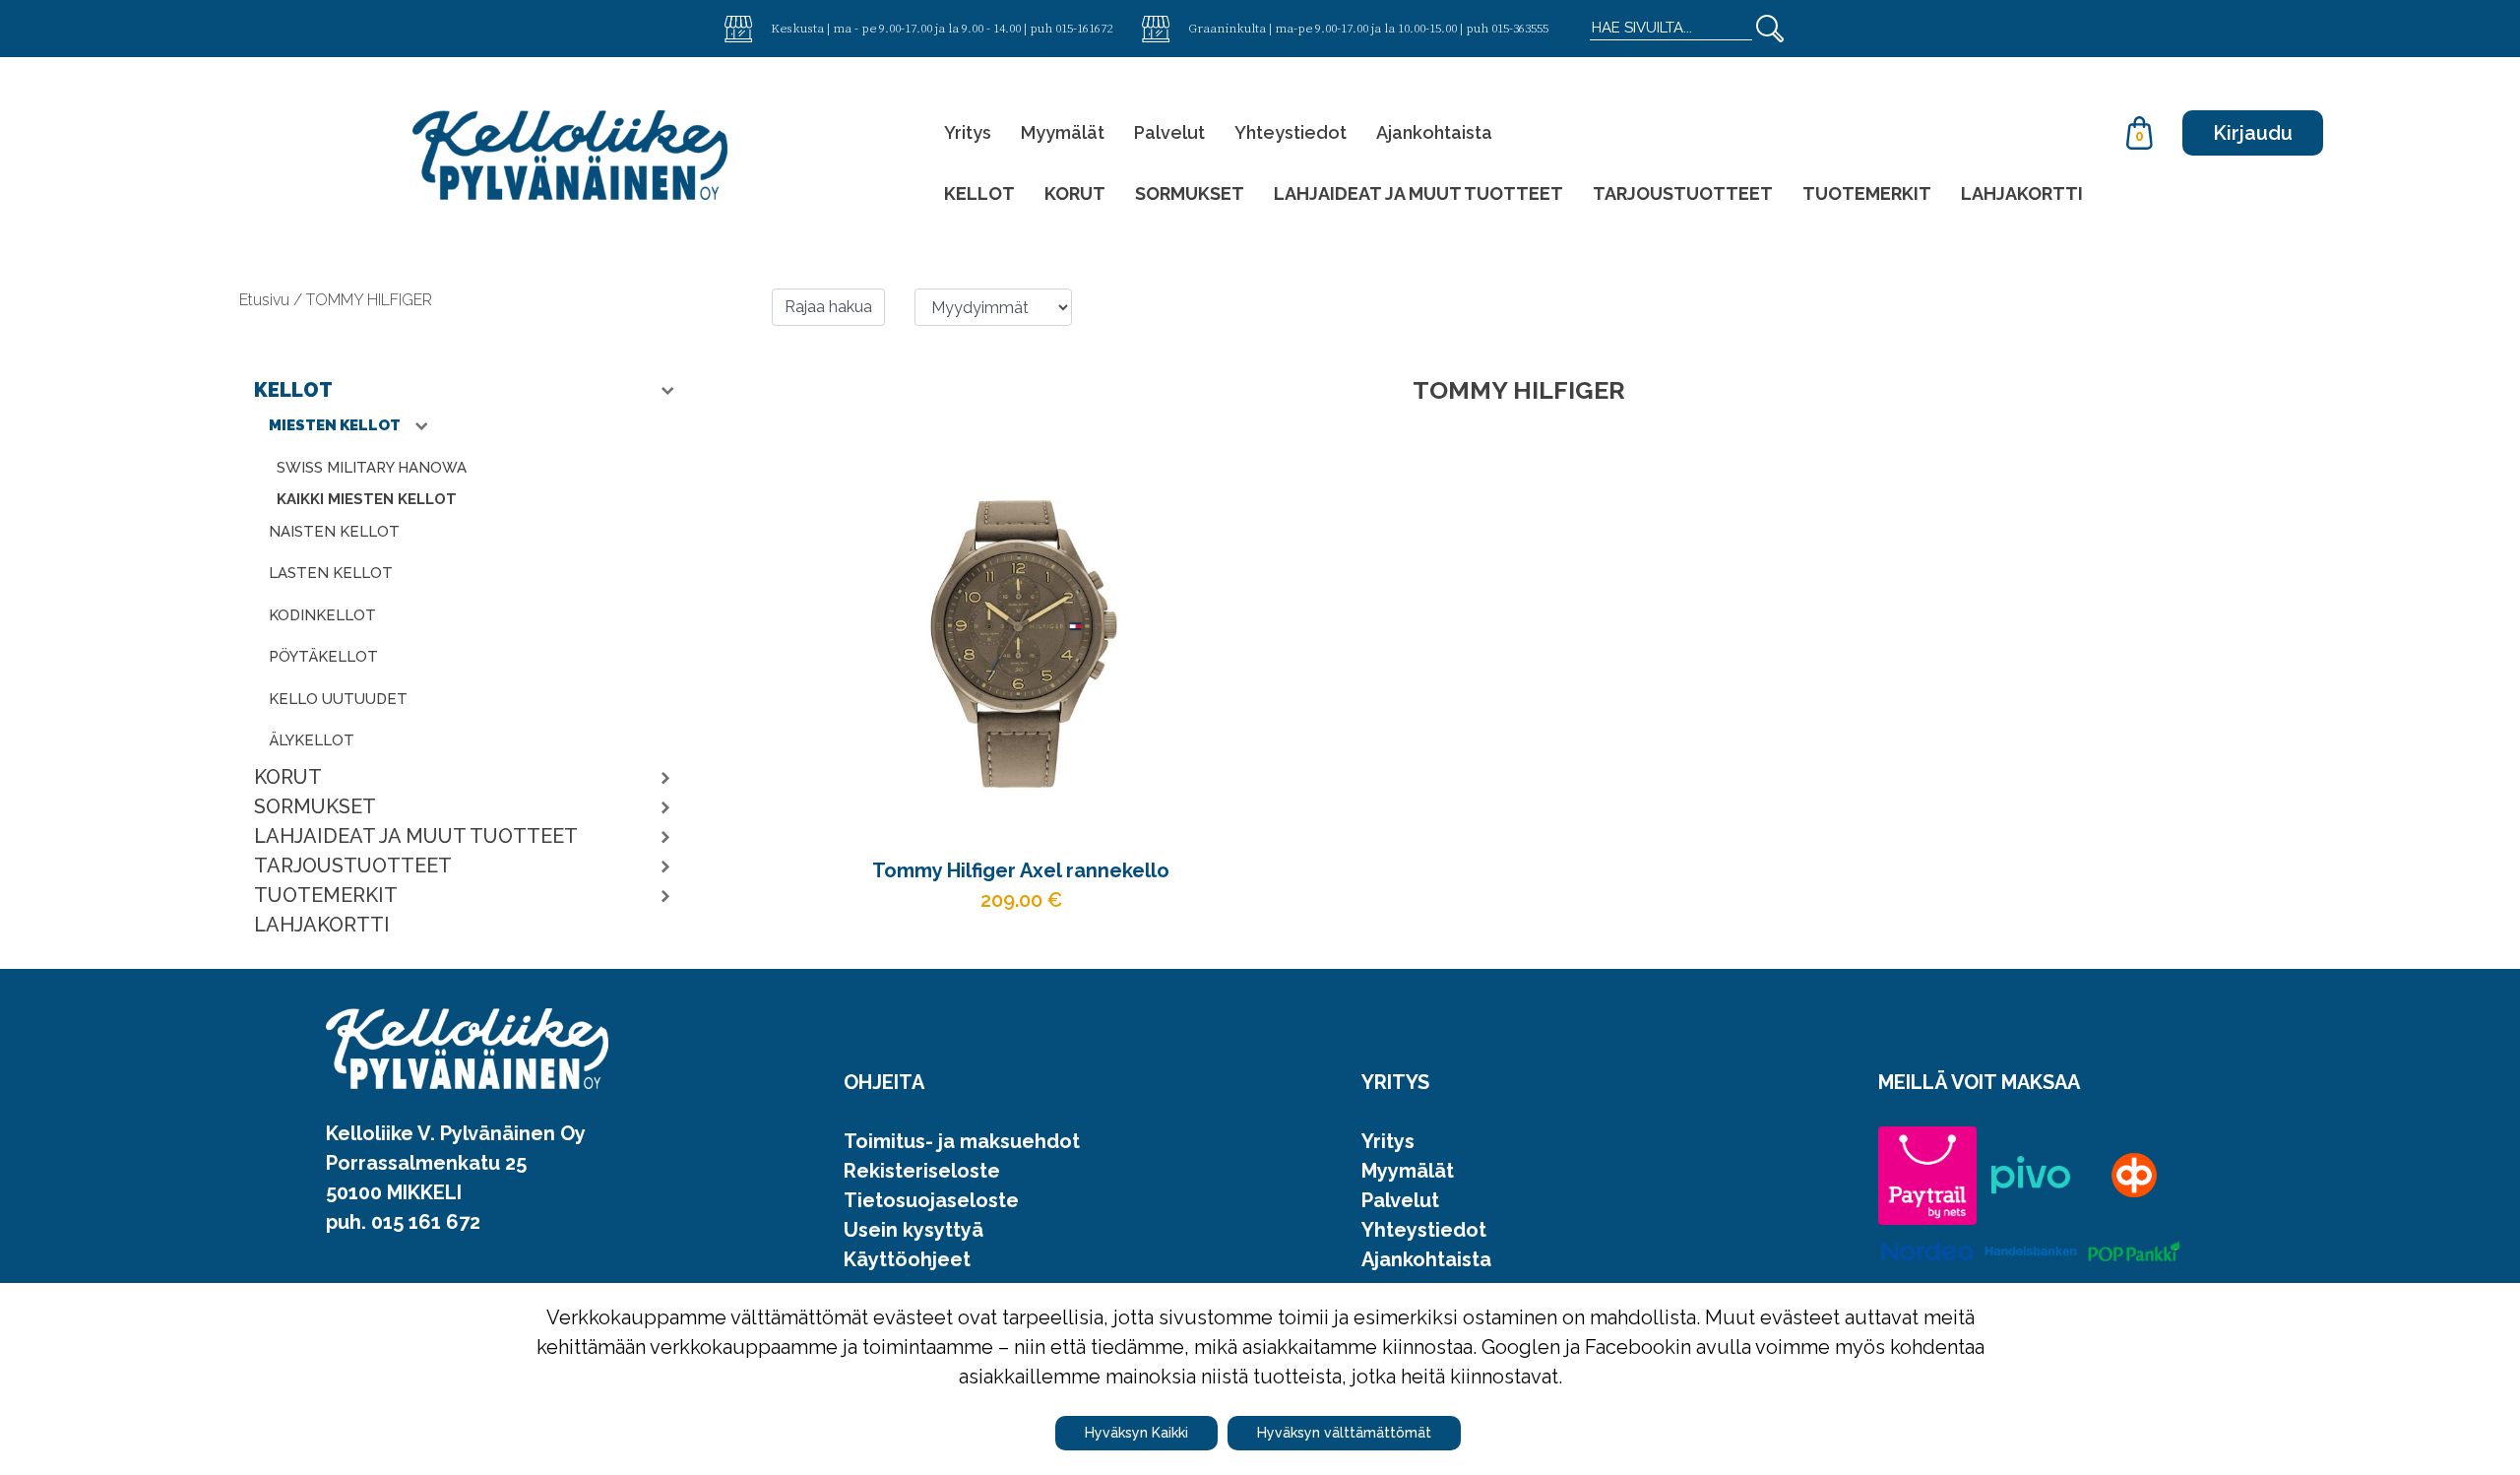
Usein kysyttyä (913, 1230)
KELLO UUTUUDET (338, 699)
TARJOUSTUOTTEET (1683, 193)
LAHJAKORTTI (2022, 193)
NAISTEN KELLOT (334, 532)
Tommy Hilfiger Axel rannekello (1021, 870)
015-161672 (1084, 28)
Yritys (968, 132)
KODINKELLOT (322, 615)
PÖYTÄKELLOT (323, 657)
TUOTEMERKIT (1867, 193)
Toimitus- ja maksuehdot (962, 1141)
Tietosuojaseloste (931, 1200)
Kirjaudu (2253, 133)
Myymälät (1063, 132)
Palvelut (1169, 132)
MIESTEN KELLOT (336, 425)
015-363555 (1520, 28)
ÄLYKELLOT (312, 740)
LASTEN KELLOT (331, 573)
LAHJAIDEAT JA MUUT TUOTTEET (1418, 193)
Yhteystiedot (1291, 132)
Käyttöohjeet (907, 1259)
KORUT (1075, 193)
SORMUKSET (1190, 193)
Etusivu (266, 300)
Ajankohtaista (1434, 132)
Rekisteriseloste (922, 1171)
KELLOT (979, 193)
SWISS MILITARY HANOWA (372, 468)
